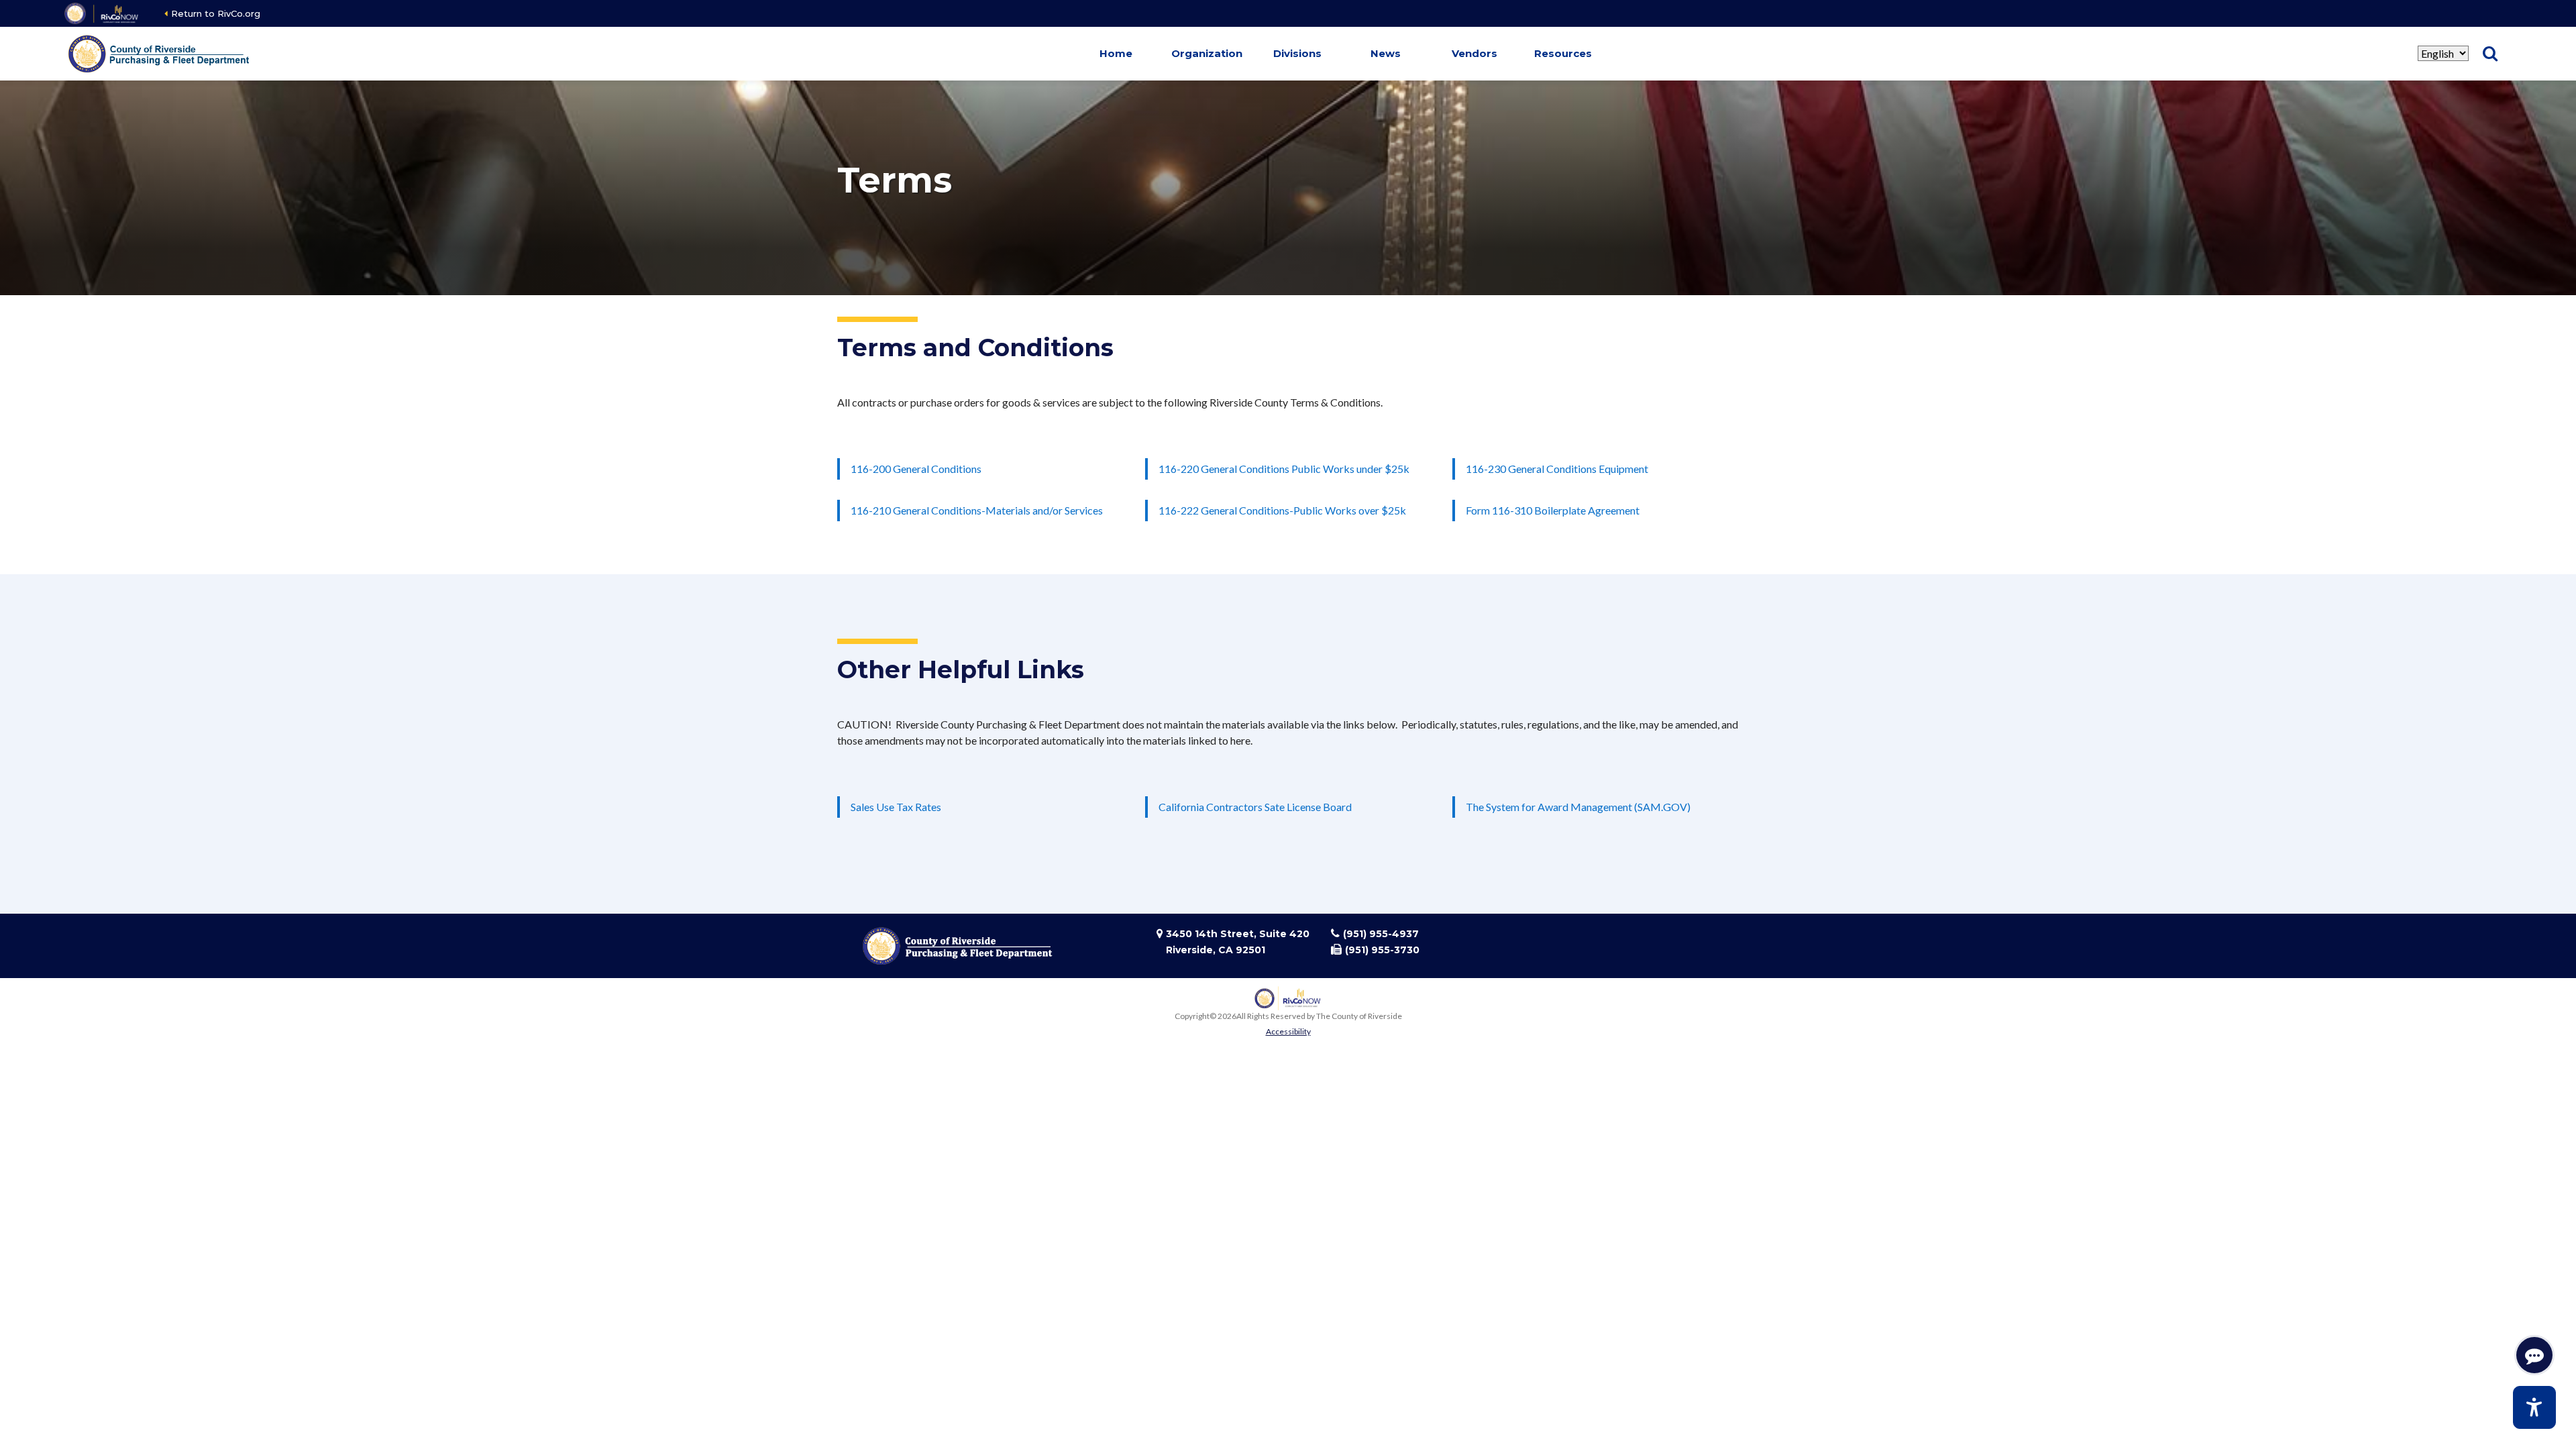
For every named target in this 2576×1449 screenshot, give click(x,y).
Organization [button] (1207, 53)
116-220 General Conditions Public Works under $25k (1284, 469)
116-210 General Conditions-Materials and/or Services (977, 510)
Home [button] (1116, 53)
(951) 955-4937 (1381, 934)
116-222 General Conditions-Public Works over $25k (1282, 510)
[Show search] (2490, 54)
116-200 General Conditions (916, 469)
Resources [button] (1563, 53)
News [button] (1386, 53)
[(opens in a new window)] (102, 13)
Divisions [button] (1297, 53)
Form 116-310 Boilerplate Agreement (1553, 510)
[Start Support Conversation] (2534, 1355)
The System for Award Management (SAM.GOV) (1578, 807)
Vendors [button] (1474, 53)
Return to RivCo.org (216, 13)
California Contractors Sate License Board (1255, 807)
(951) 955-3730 (1382, 950)
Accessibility (1288, 1031)
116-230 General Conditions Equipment (1557, 469)
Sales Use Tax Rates (896, 807)
